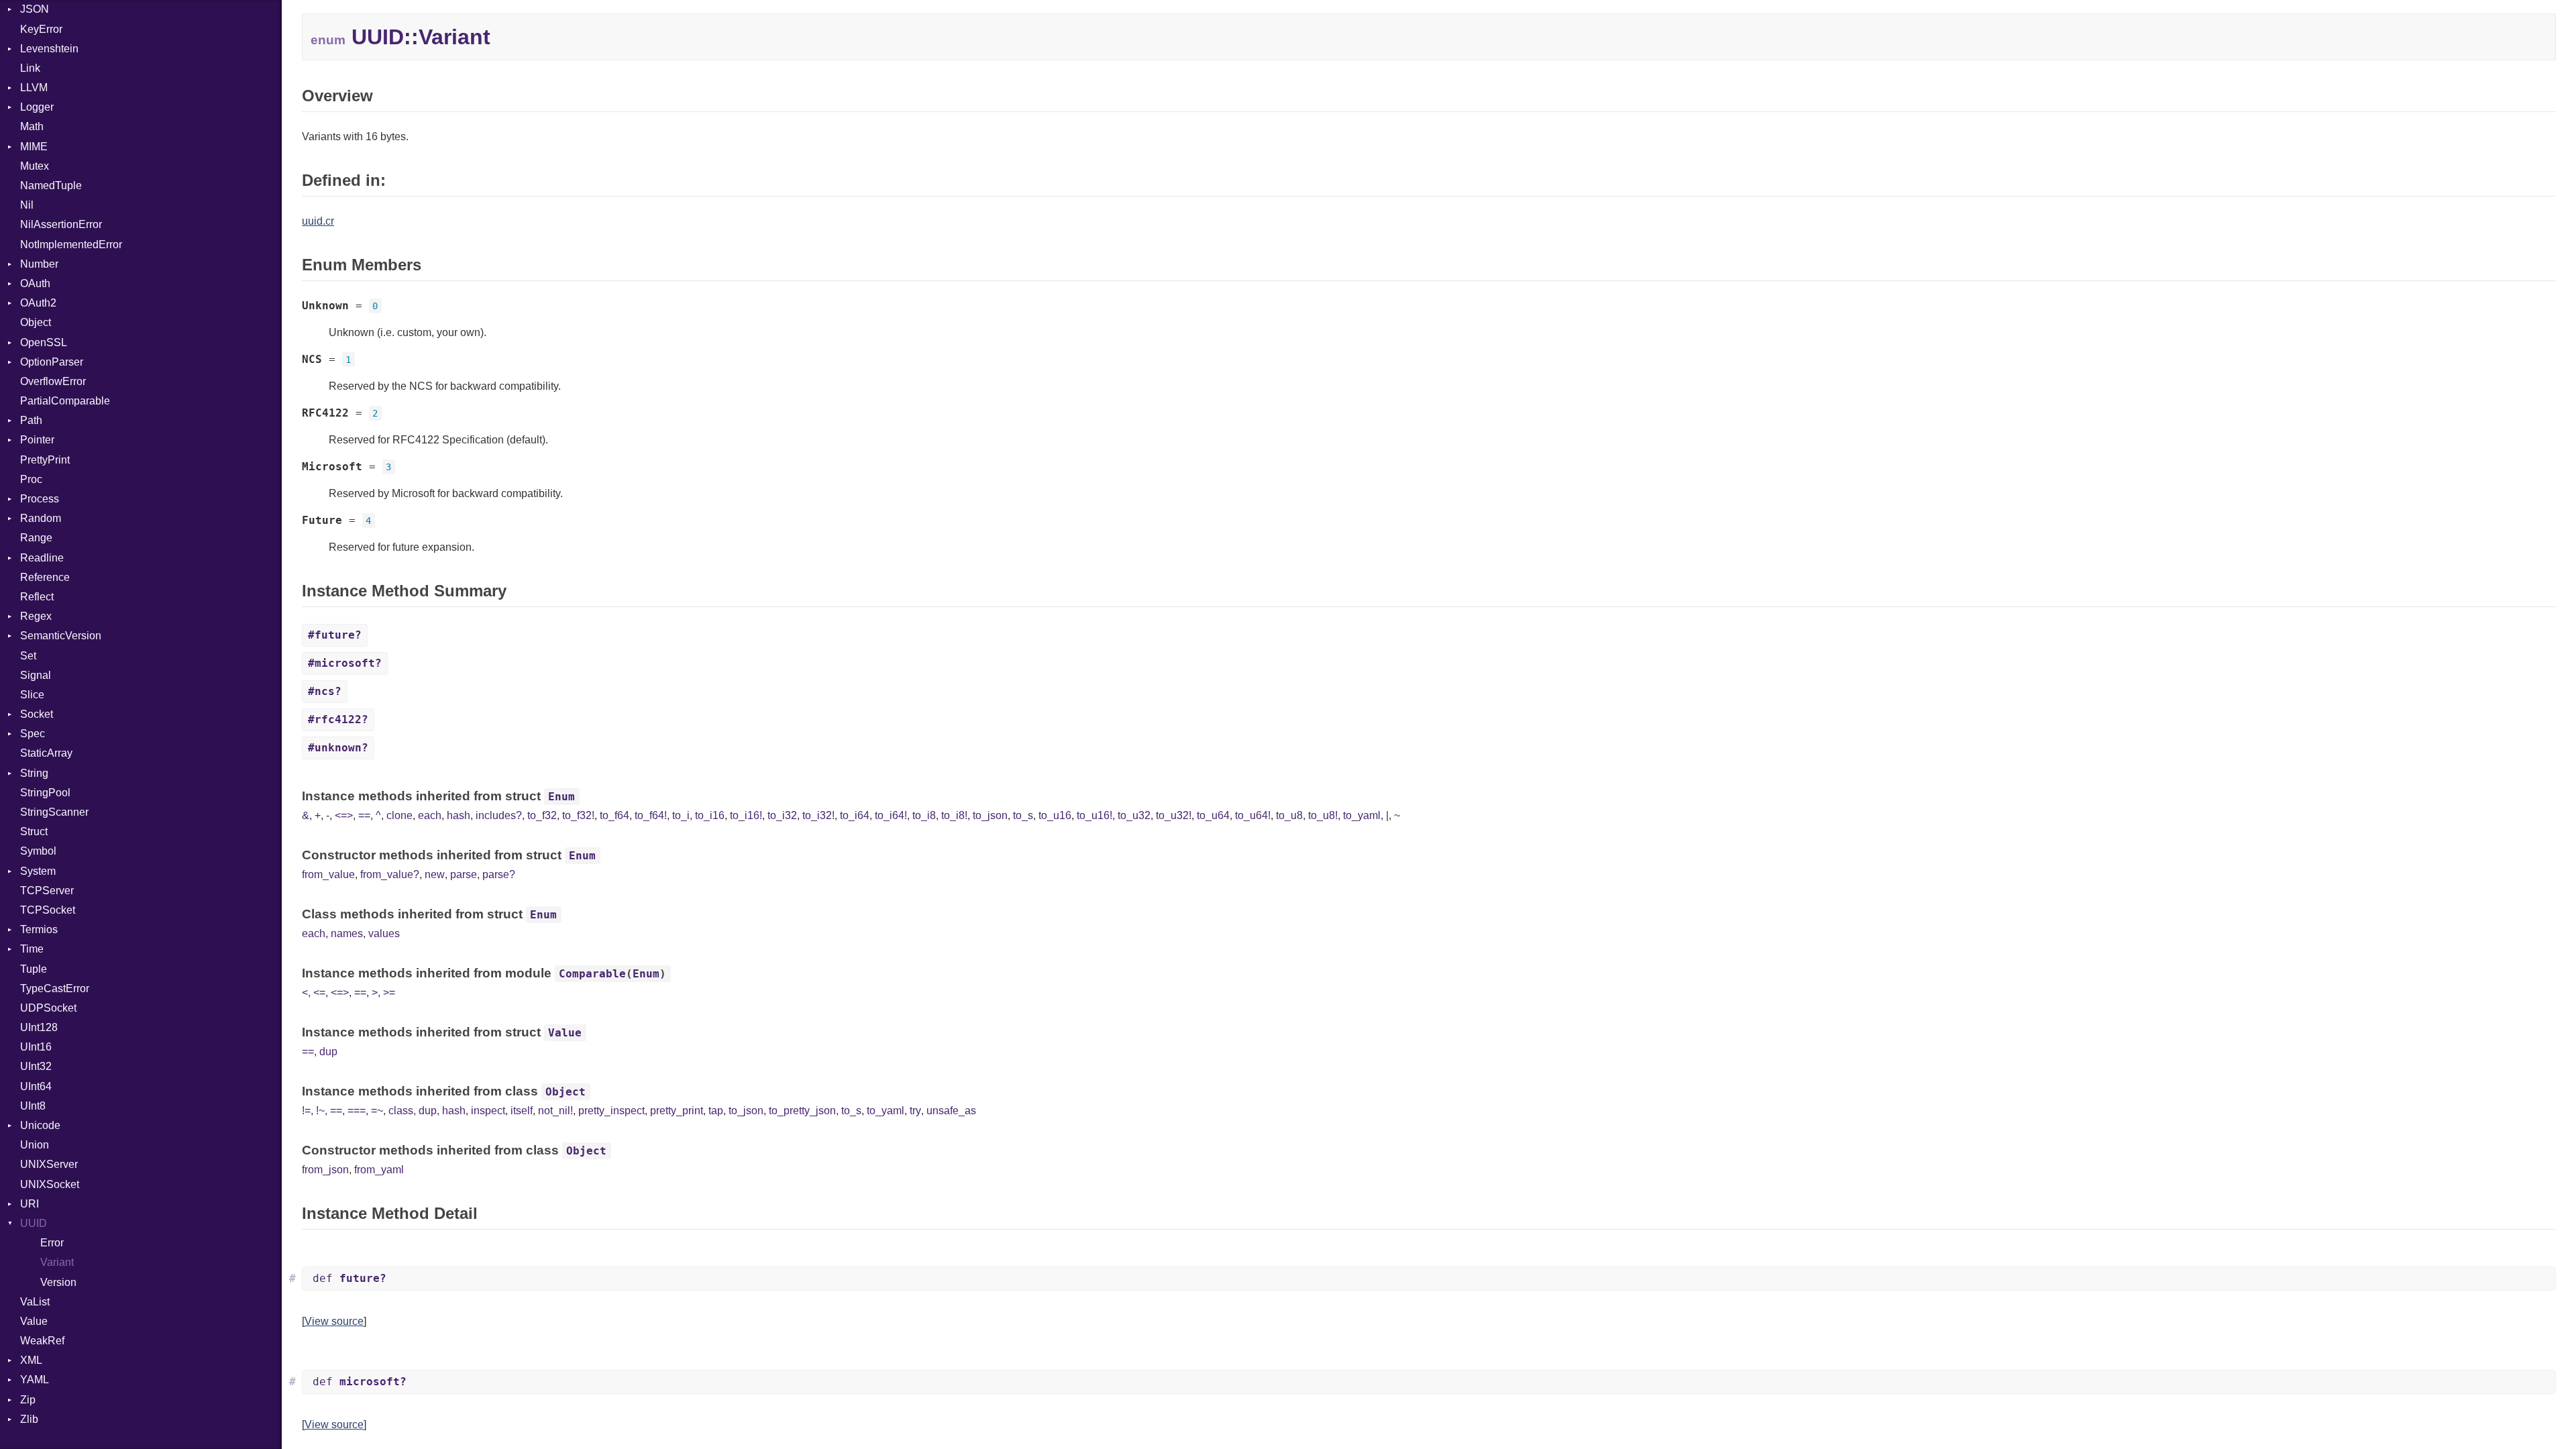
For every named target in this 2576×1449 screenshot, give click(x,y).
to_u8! (1323, 815)
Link (30, 68)
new (435, 874)
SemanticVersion (61, 636)
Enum (561, 797)
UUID (34, 1223)
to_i (681, 815)
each (430, 815)
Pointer (37, 440)
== (364, 815)
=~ (377, 1111)
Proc (31, 479)
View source (334, 1321)
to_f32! (578, 815)
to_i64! (891, 815)
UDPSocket (48, 1008)
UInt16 (36, 1047)
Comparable (592, 974)
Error (52, 1243)
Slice (32, 695)
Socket (37, 714)
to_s (1023, 815)
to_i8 (924, 815)
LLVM (34, 88)
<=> (344, 815)
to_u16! (1094, 815)
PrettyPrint (45, 460)
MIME (34, 147)
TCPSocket (48, 910)
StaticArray (46, 753)
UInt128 (39, 1027)
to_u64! (1253, 815)
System (38, 871)
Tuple (34, 969)
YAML (35, 1380)
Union (35, 1145)
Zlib (29, 1419)
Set (28, 656)
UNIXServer (49, 1164)
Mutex (35, 166)
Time (32, 949)
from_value (328, 874)
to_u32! (1174, 815)
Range (36, 538)
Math (32, 126)
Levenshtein (49, 49)
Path (31, 420)
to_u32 (1134, 815)
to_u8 (1289, 815)
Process (40, 499)
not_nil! (555, 1111)
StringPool (45, 793)
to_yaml (1362, 815)
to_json (990, 815)
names (347, 933)
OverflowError (53, 381)
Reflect (37, 597)
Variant (57, 1262)
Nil (27, 205)
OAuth (35, 283)
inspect (488, 1111)
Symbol (38, 851)
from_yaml (379, 1170)
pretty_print (677, 1111)
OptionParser (52, 362)
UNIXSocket (50, 1184)
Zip (28, 1400)
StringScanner (54, 812)
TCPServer (47, 891)
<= (319, 992)
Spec (33, 734)
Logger (37, 107)
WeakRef (42, 1341)
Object (36, 322)
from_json (325, 1170)
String (34, 773)
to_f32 (542, 815)
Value (34, 1321)
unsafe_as (951, 1111)
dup (328, 1052)
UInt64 (36, 1086)
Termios (39, 929)
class (401, 1111)
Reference (45, 577)
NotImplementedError (71, 245)
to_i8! (954, 815)
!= (306, 1111)
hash (459, 815)
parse (464, 874)
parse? (499, 874)
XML (31, 1360)
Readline (42, 558)
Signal (36, 675)
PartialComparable (65, 401)
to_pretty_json (802, 1111)
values (384, 933)
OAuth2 (38, 303)
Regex (36, 616)
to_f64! (651, 815)
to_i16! (746, 815)
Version (58, 1282)
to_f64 (614, 815)
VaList (35, 1302)
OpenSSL (44, 342)
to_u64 (1213, 815)
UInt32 (36, 1066)
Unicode (40, 1125)
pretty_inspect (611, 1111)
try (915, 1111)
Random (41, 518)
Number (39, 264)
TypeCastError (55, 988)
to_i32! (818, 815)
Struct (34, 831)
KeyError (41, 29)
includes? (499, 815)
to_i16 (710, 815)
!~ (320, 1111)
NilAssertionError (61, 224)
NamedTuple (51, 185)
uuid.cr (318, 221)
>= (389, 992)
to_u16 (1055, 815)
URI (30, 1204)
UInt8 (33, 1106)
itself (522, 1111)
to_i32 (782, 815)
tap (716, 1111)
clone (399, 815)
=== (357, 1111)
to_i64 (855, 815)
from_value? (390, 874)
